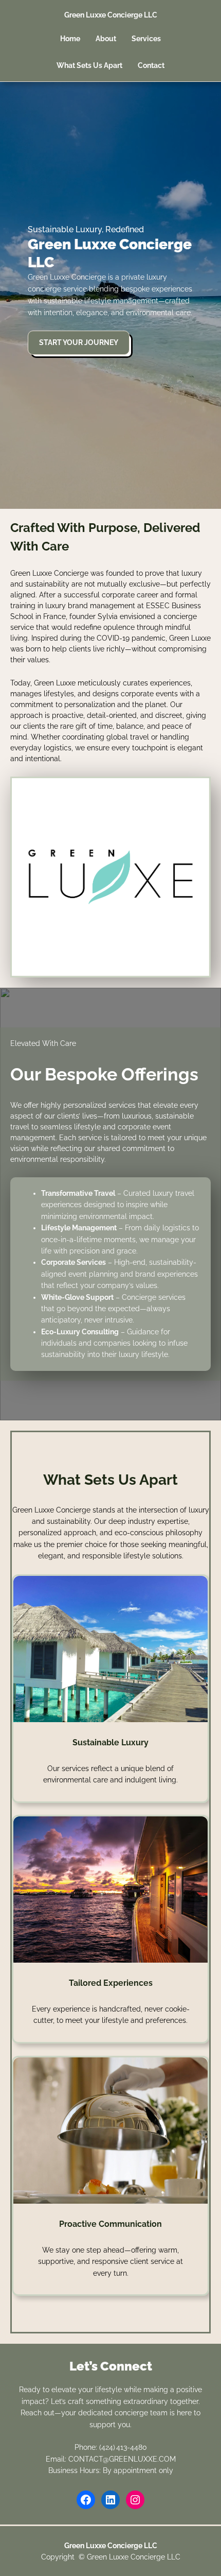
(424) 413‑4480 (123, 2447)
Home (70, 39)
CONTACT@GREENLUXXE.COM (122, 2459)
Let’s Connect (111, 2366)
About (106, 39)
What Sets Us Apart (89, 65)
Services (146, 39)
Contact (151, 65)
